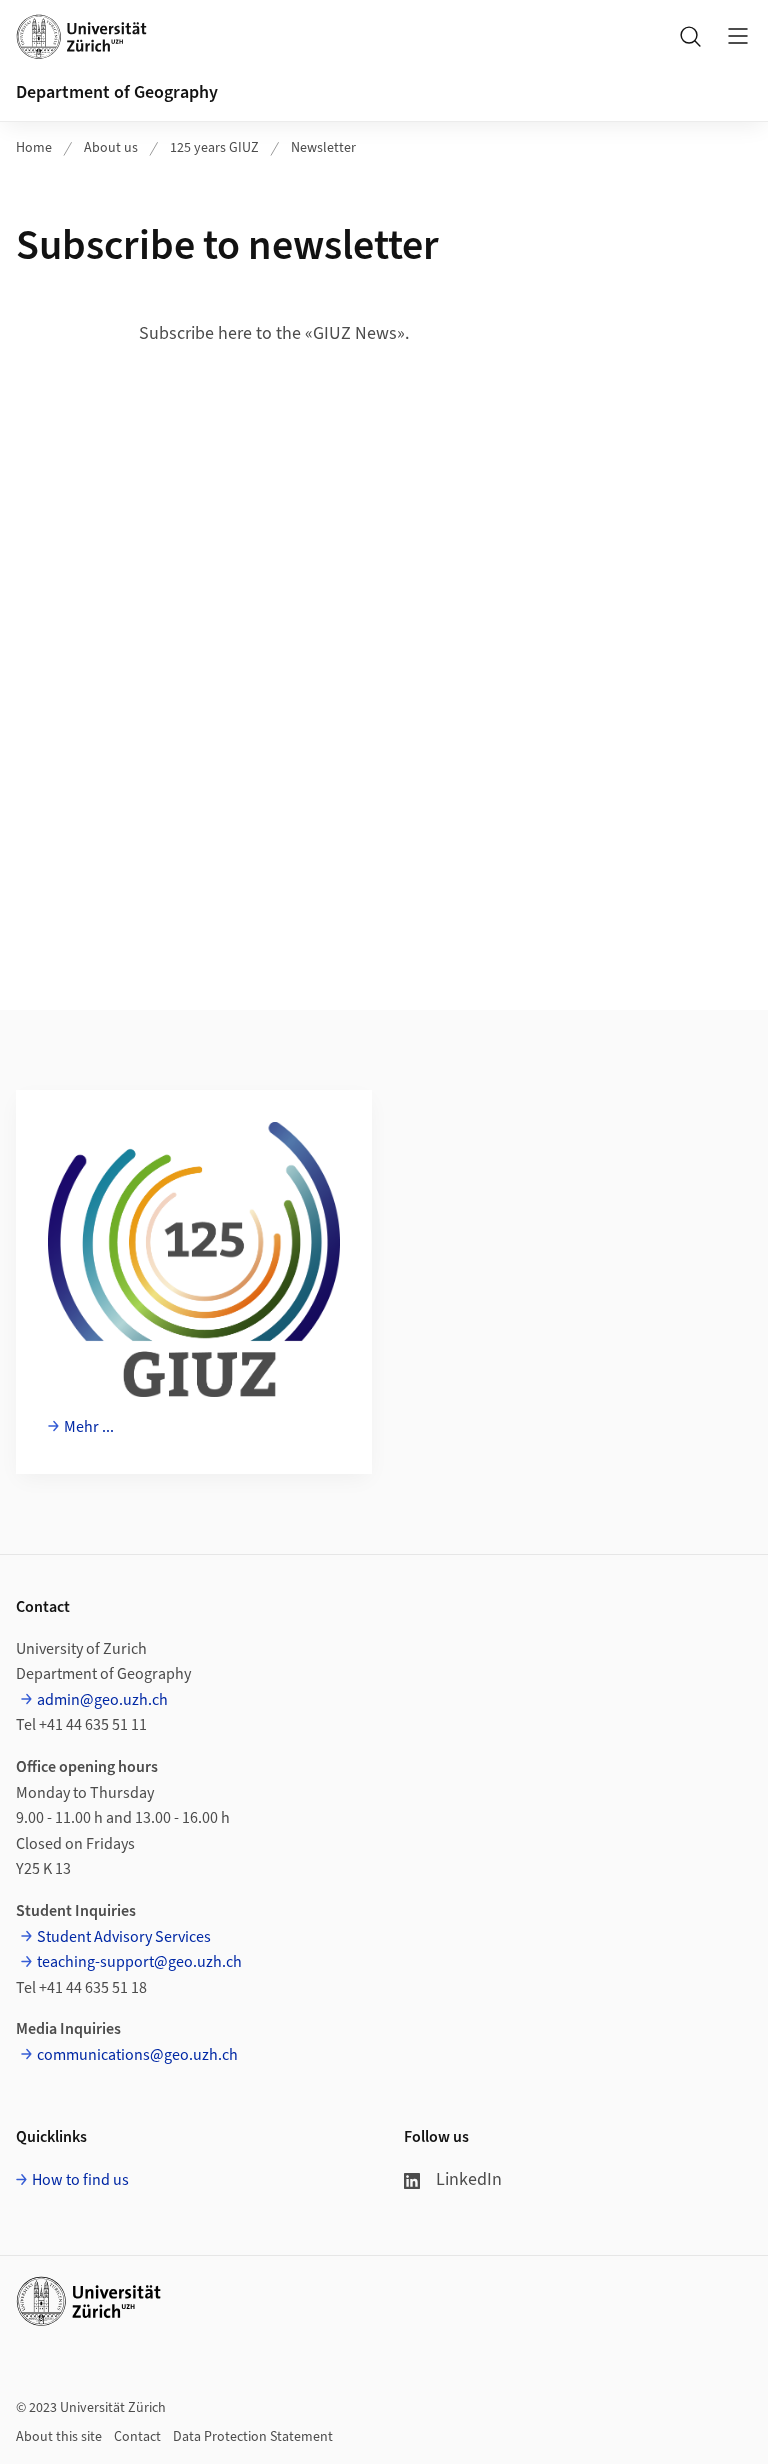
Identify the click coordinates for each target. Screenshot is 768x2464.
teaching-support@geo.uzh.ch (139, 1962)
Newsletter (323, 148)
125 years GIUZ (214, 148)
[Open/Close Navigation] (738, 36)
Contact (137, 2437)
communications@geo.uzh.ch (137, 2055)
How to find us (80, 2180)
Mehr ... (89, 1427)
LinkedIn (469, 2179)
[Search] (690, 36)
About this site (59, 2437)
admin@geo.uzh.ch (102, 1700)
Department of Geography (117, 92)
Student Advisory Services (124, 1937)
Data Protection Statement (253, 2437)
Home (34, 148)
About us (111, 148)
